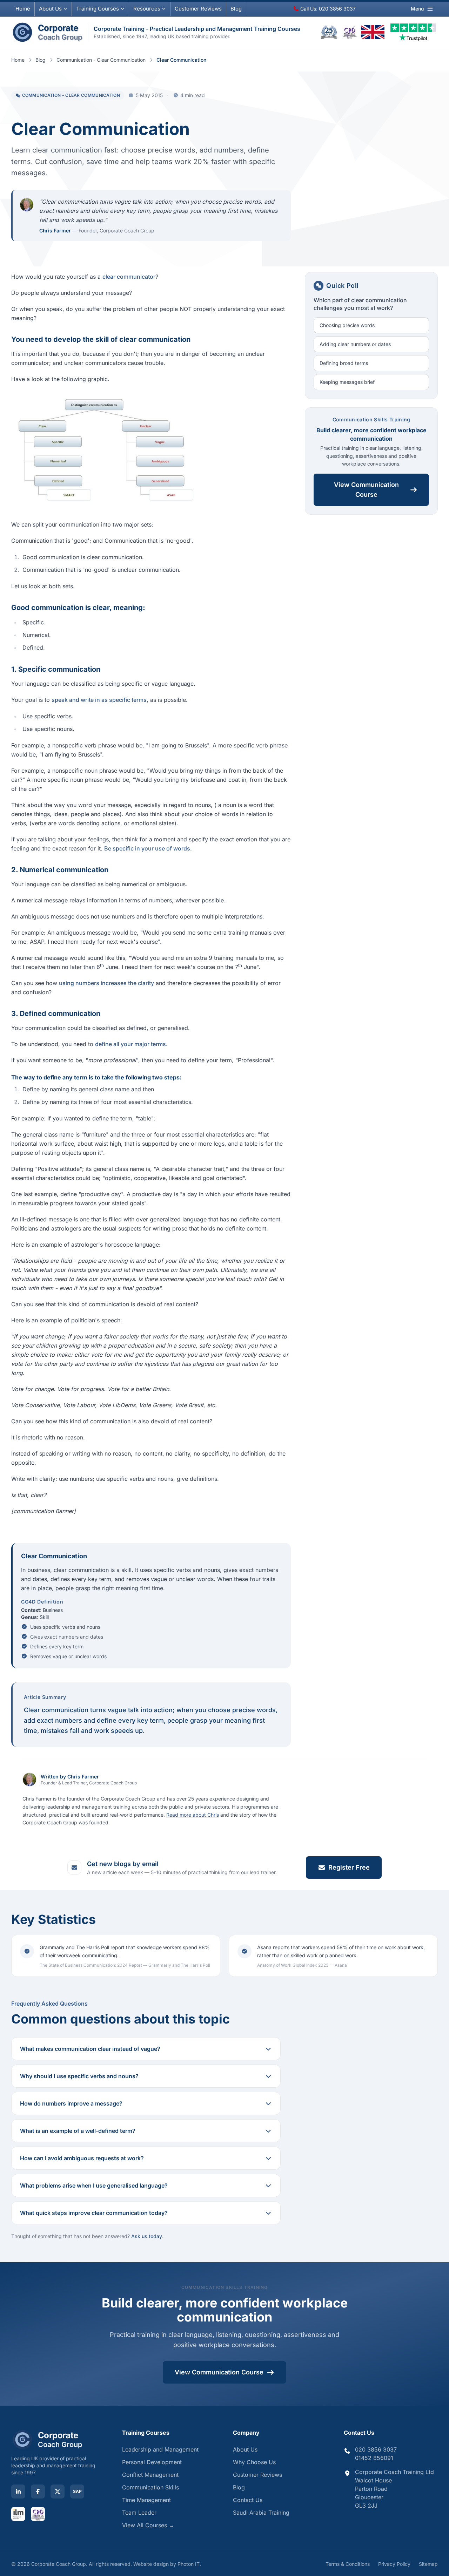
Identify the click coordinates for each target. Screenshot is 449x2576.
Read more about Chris (193, 1815)
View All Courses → (148, 2525)
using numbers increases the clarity (106, 983)
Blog (236, 9)
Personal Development (152, 2462)
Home (23, 9)
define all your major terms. (131, 1044)
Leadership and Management (160, 2449)
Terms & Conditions (348, 2564)
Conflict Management (150, 2475)
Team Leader (139, 2513)
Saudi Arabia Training (261, 2513)
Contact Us (248, 2500)
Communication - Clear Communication (101, 60)
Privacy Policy (394, 2564)
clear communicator (129, 277)
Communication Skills (150, 2487)
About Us (50, 9)
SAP (77, 2491)
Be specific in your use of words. (148, 848)
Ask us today (147, 2236)
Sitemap (428, 2564)
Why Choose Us (254, 2462)
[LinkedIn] (18, 2492)
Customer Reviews (257, 2475)
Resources (147, 9)
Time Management (146, 2500)
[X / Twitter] (58, 2492)
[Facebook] (38, 2492)
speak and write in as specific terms (99, 700)
